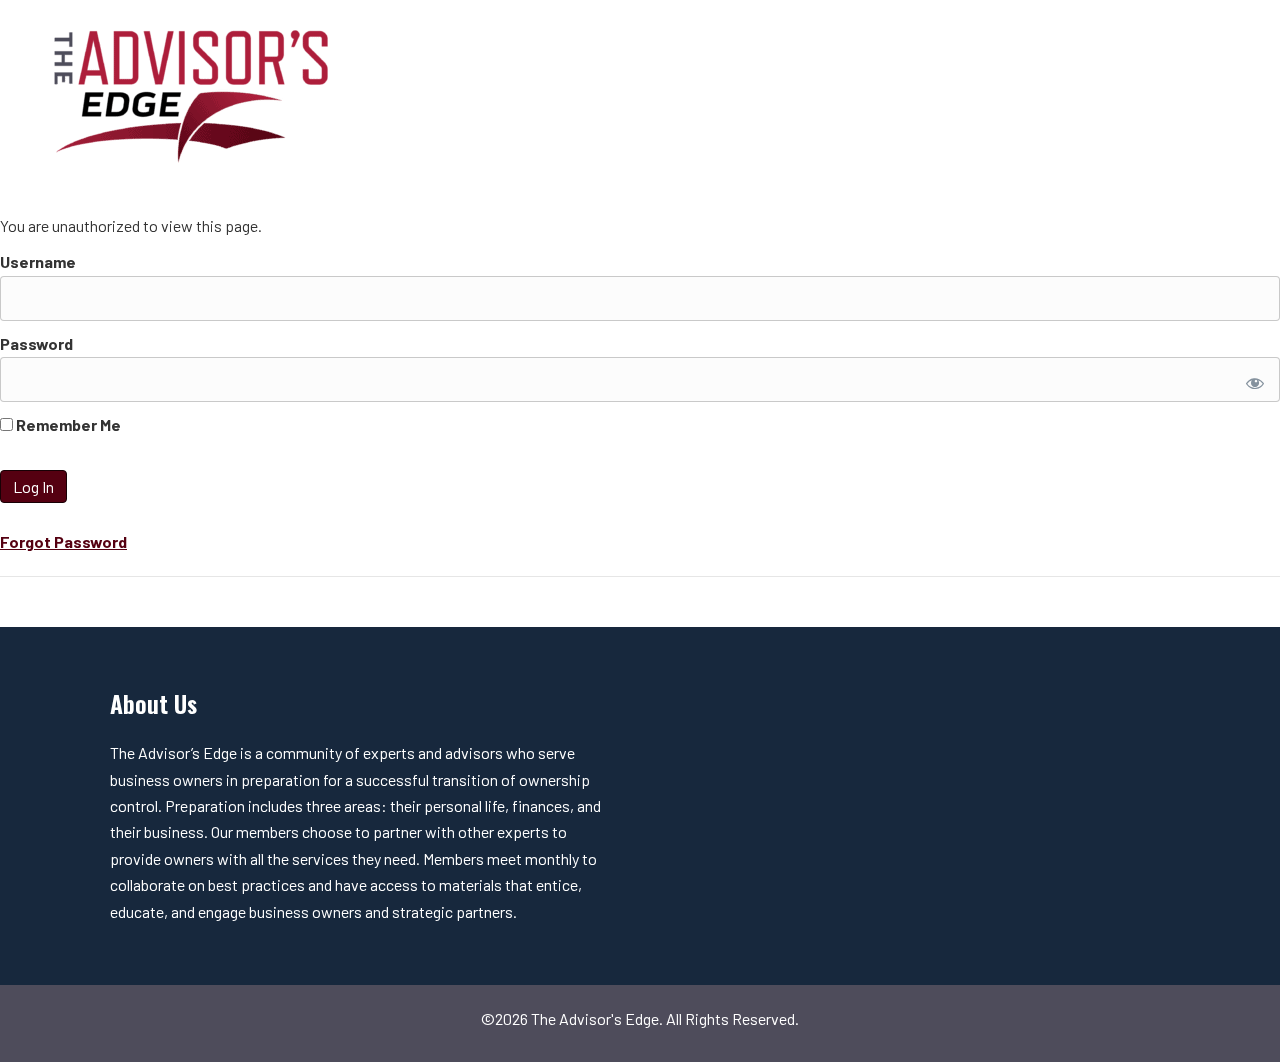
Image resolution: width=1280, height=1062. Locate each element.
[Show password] (1251, 379)
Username (38, 261)
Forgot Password (63, 541)
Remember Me (67, 424)
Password (36, 343)
